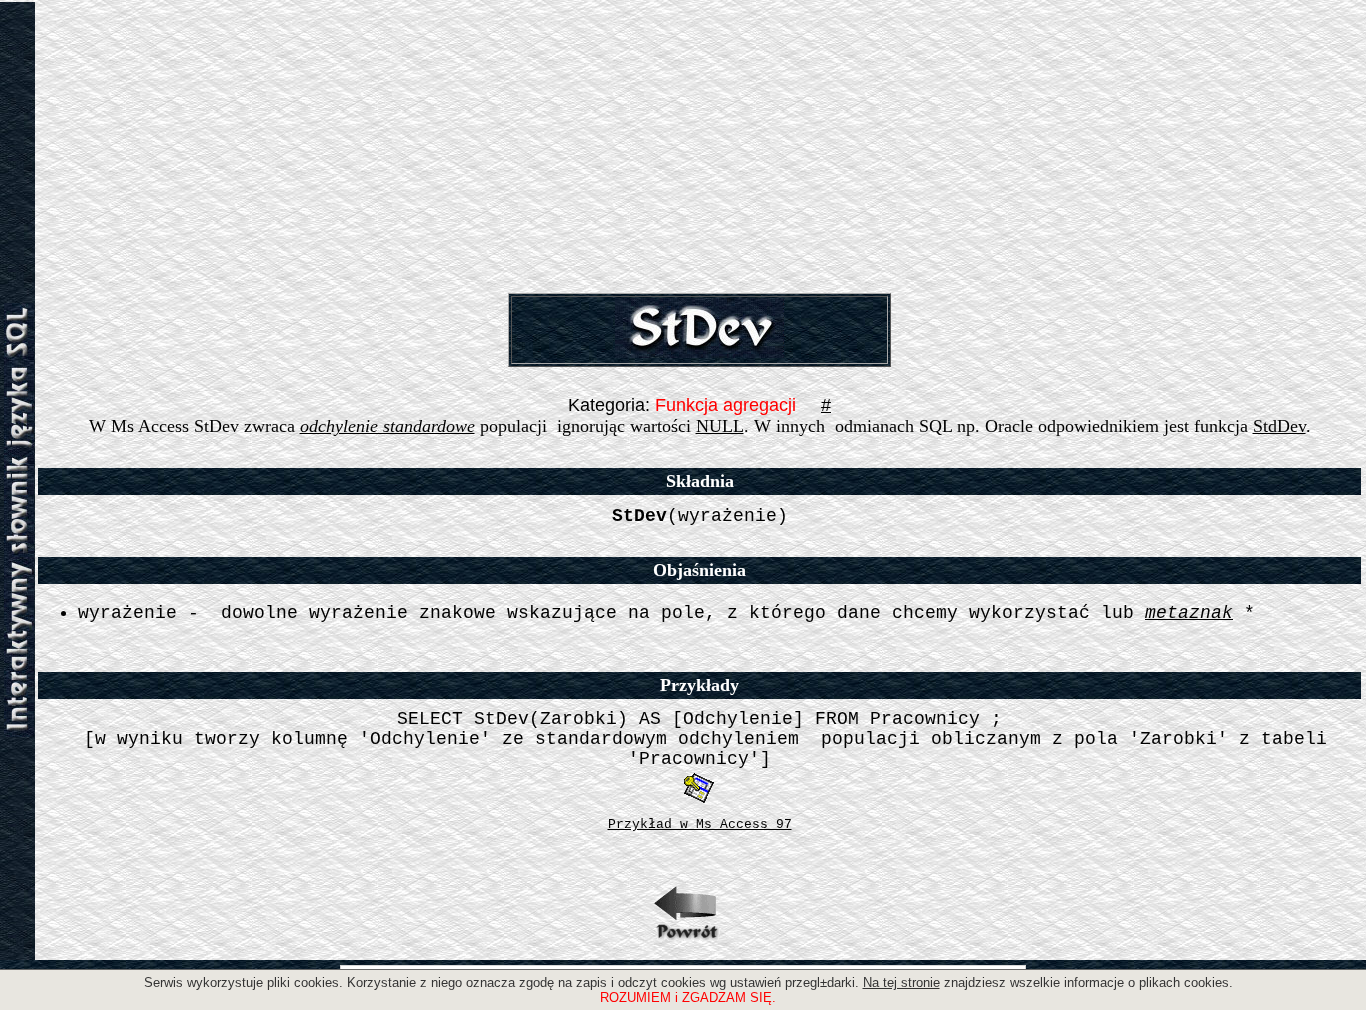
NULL (720, 426)
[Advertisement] (700, 143)
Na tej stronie (901, 982)
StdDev (1279, 426)
